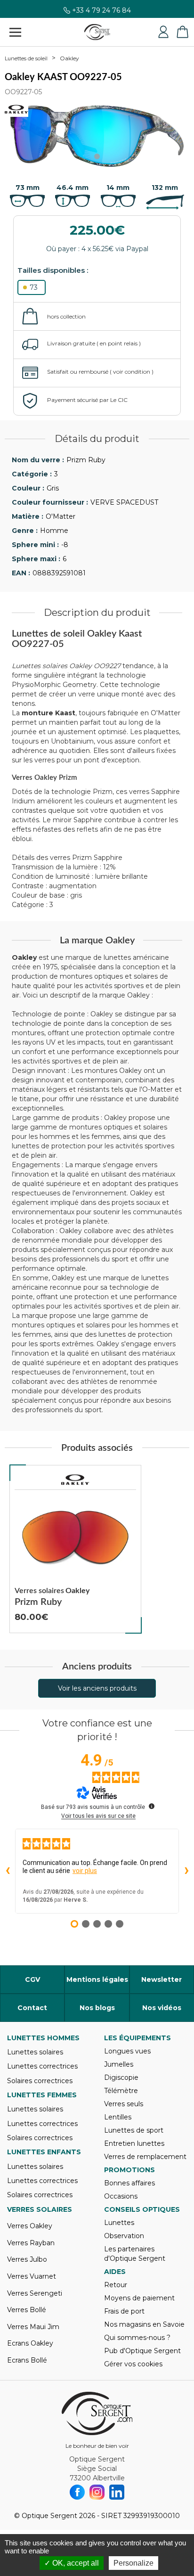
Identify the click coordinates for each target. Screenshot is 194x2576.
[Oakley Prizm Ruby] (75, 1549)
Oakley (69, 58)
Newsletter (162, 1979)
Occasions (121, 2196)
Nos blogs (97, 2008)
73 (34, 287)
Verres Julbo (27, 2259)
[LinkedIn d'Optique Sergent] (117, 2492)
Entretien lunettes (134, 2143)
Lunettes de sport (134, 2130)
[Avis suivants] (186, 1871)
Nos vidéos (162, 2008)
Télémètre (121, 2091)
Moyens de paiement (139, 2298)
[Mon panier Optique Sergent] (182, 32)
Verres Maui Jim (33, 2327)
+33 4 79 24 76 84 (101, 13)
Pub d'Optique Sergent (142, 2351)
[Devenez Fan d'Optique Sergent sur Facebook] (77, 2492)
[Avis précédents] (8, 1871)
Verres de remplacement (145, 2157)
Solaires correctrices (40, 2081)
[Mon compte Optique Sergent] (163, 32)
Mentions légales (97, 1979)
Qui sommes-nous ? (137, 2338)
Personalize (133, 2563)
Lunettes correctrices (42, 2066)
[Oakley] (75, 1480)
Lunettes (119, 2223)
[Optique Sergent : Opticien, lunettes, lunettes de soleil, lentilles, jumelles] (97, 32)
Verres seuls (124, 2104)
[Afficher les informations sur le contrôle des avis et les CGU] (152, 1806)
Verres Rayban (31, 2243)
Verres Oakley (30, 2226)
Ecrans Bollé (27, 2360)
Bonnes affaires (129, 2183)
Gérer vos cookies (133, 2364)
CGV (32, 1979)
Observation (124, 2236)
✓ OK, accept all (72, 2563)
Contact (32, 2008)
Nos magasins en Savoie (144, 2324)
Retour (116, 2285)
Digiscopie (121, 2077)
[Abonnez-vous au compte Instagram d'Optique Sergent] (97, 2492)
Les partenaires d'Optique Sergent (135, 2254)
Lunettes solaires (35, 2052)
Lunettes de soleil (26, 58)
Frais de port (124, 2311)
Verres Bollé (27, 2310)
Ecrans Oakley (30, 2343)
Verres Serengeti (35, 2293)
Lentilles (118, 2117)
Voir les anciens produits (97, 1688)
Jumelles (119, 2064)
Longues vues (127, 2051)
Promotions (129, 2170)
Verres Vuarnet (32, 2276)
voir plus (85, 1871)
